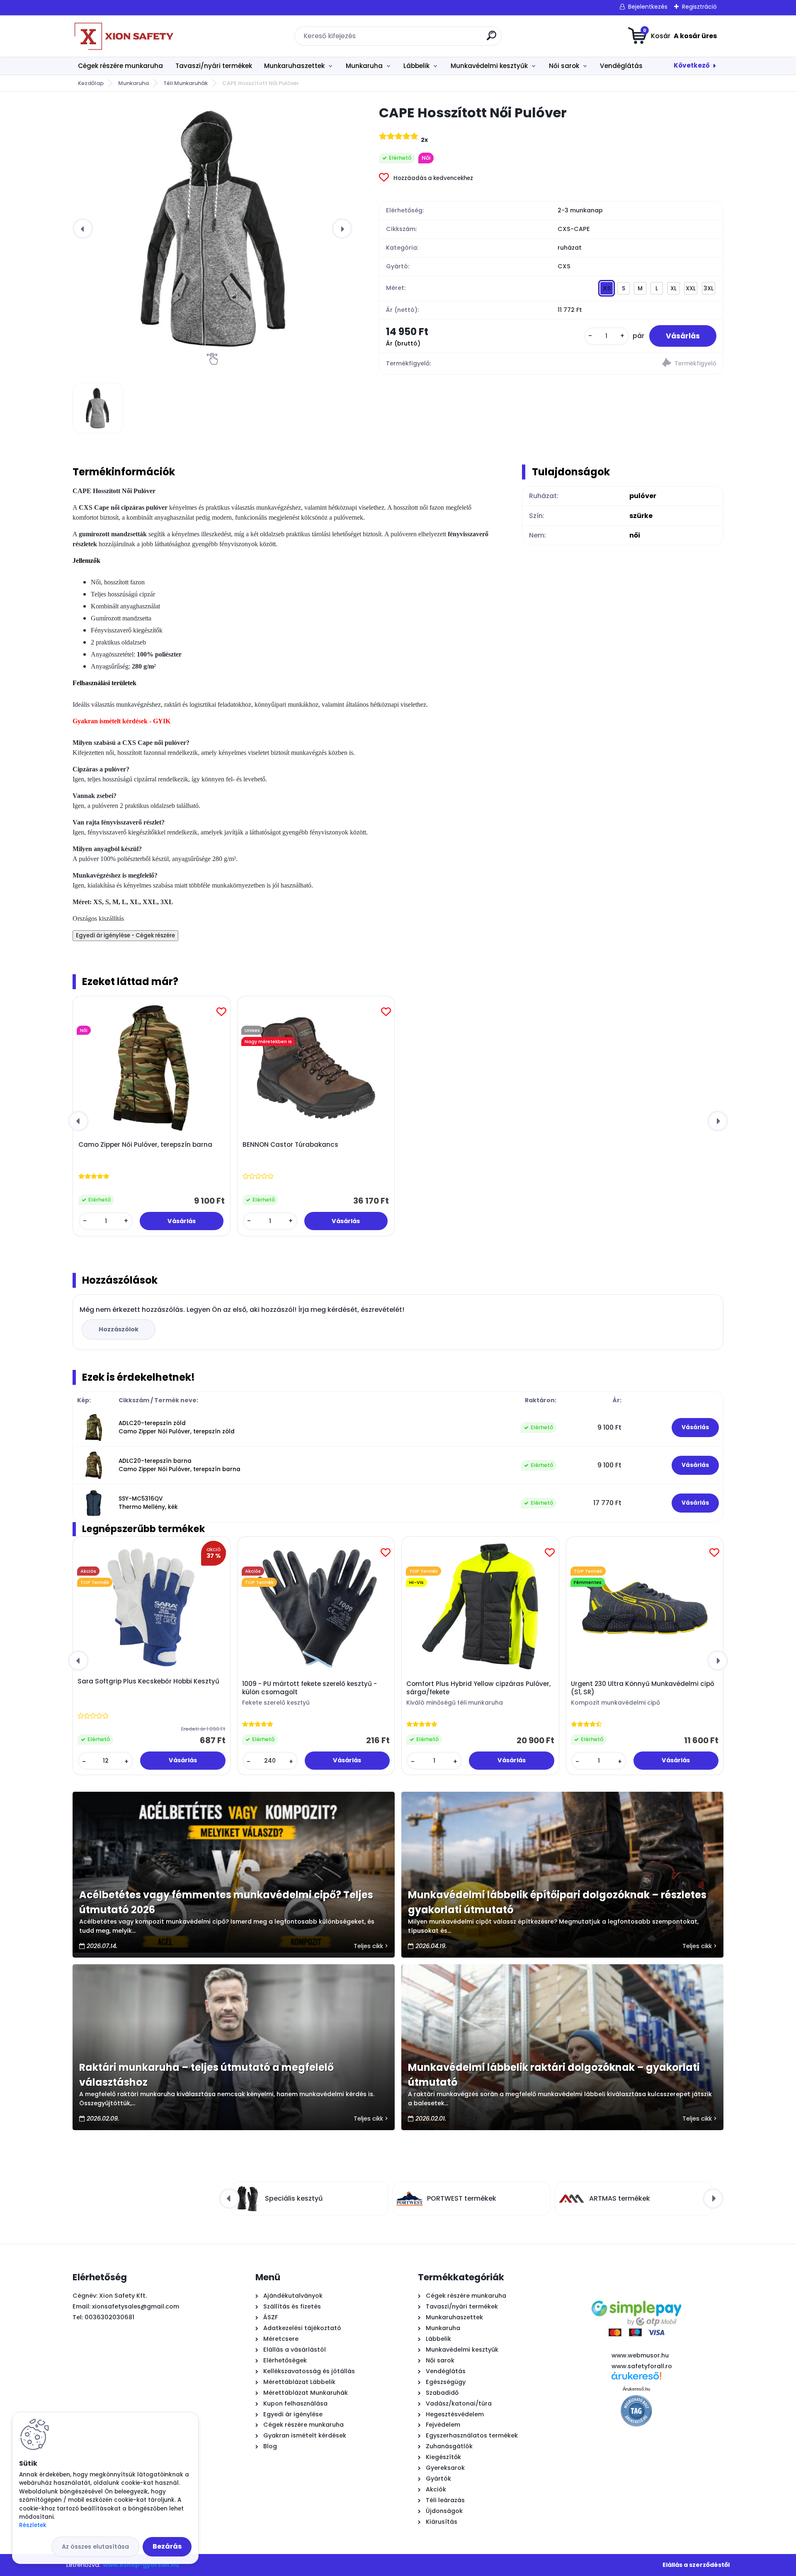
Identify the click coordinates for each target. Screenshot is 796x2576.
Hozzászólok (119, 1329)
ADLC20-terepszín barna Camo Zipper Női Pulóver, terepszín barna (180, 1465)
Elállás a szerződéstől (696, 2565)
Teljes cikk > (371, 1946)
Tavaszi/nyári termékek (214, 66)
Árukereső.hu (636, 2389)
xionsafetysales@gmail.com (136, 2306)
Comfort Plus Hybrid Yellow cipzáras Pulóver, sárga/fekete (478, 1688)
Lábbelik (416, 66)
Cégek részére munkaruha (120, 66)
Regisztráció (699, 7)
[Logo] (123, 36)
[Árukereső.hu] (636, 2379)
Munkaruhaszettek (294, 66)
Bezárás (167, 2546)
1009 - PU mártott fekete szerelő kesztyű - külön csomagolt (309, 1688)
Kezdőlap (91, 83)
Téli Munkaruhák (186, 83)
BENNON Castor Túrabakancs (290, 1145)
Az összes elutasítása (95, 2547)
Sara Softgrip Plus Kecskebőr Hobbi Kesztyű (148, 1681)
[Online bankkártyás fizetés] (636, 2293)
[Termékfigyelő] (637, 364)
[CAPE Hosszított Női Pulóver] (212, 229)
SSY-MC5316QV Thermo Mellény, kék (148, 1503)
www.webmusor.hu (640, 2355)
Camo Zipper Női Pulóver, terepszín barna (145, 1145)
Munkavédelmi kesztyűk (489, 66)
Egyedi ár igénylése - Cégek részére (125, 935)
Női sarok (564, 66)
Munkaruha (364, 66)
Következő (692, 65)
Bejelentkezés (648, 7)
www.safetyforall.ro (642, 2366)
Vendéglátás (621, 66)
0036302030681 (109, 2317)
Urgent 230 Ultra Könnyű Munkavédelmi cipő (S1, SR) (643, 1688)
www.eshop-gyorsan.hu (141, 2565)
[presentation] (83, 229)
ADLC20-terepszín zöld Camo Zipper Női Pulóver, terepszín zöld (177, 1427)
